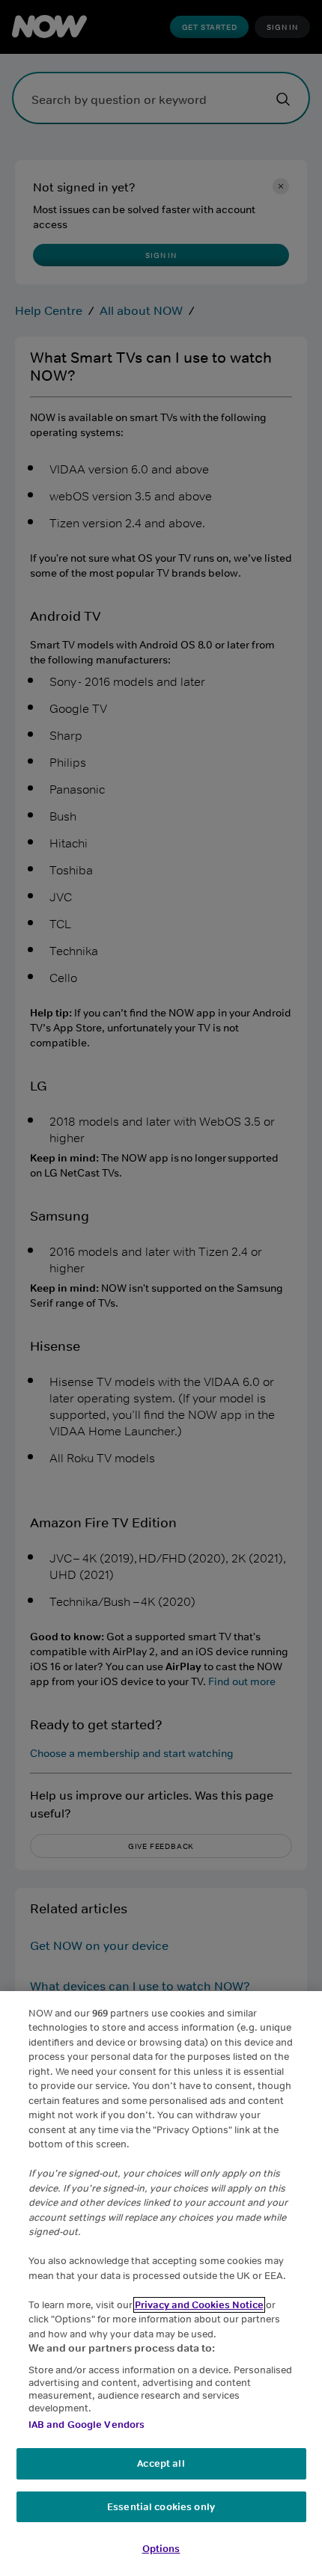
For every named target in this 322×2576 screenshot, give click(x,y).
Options (161, 2549)
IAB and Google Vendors (87, 2425)
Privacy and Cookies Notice (199, 2305)
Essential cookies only (161, 2507)
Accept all (161, 2463)
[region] (161, 2284)
